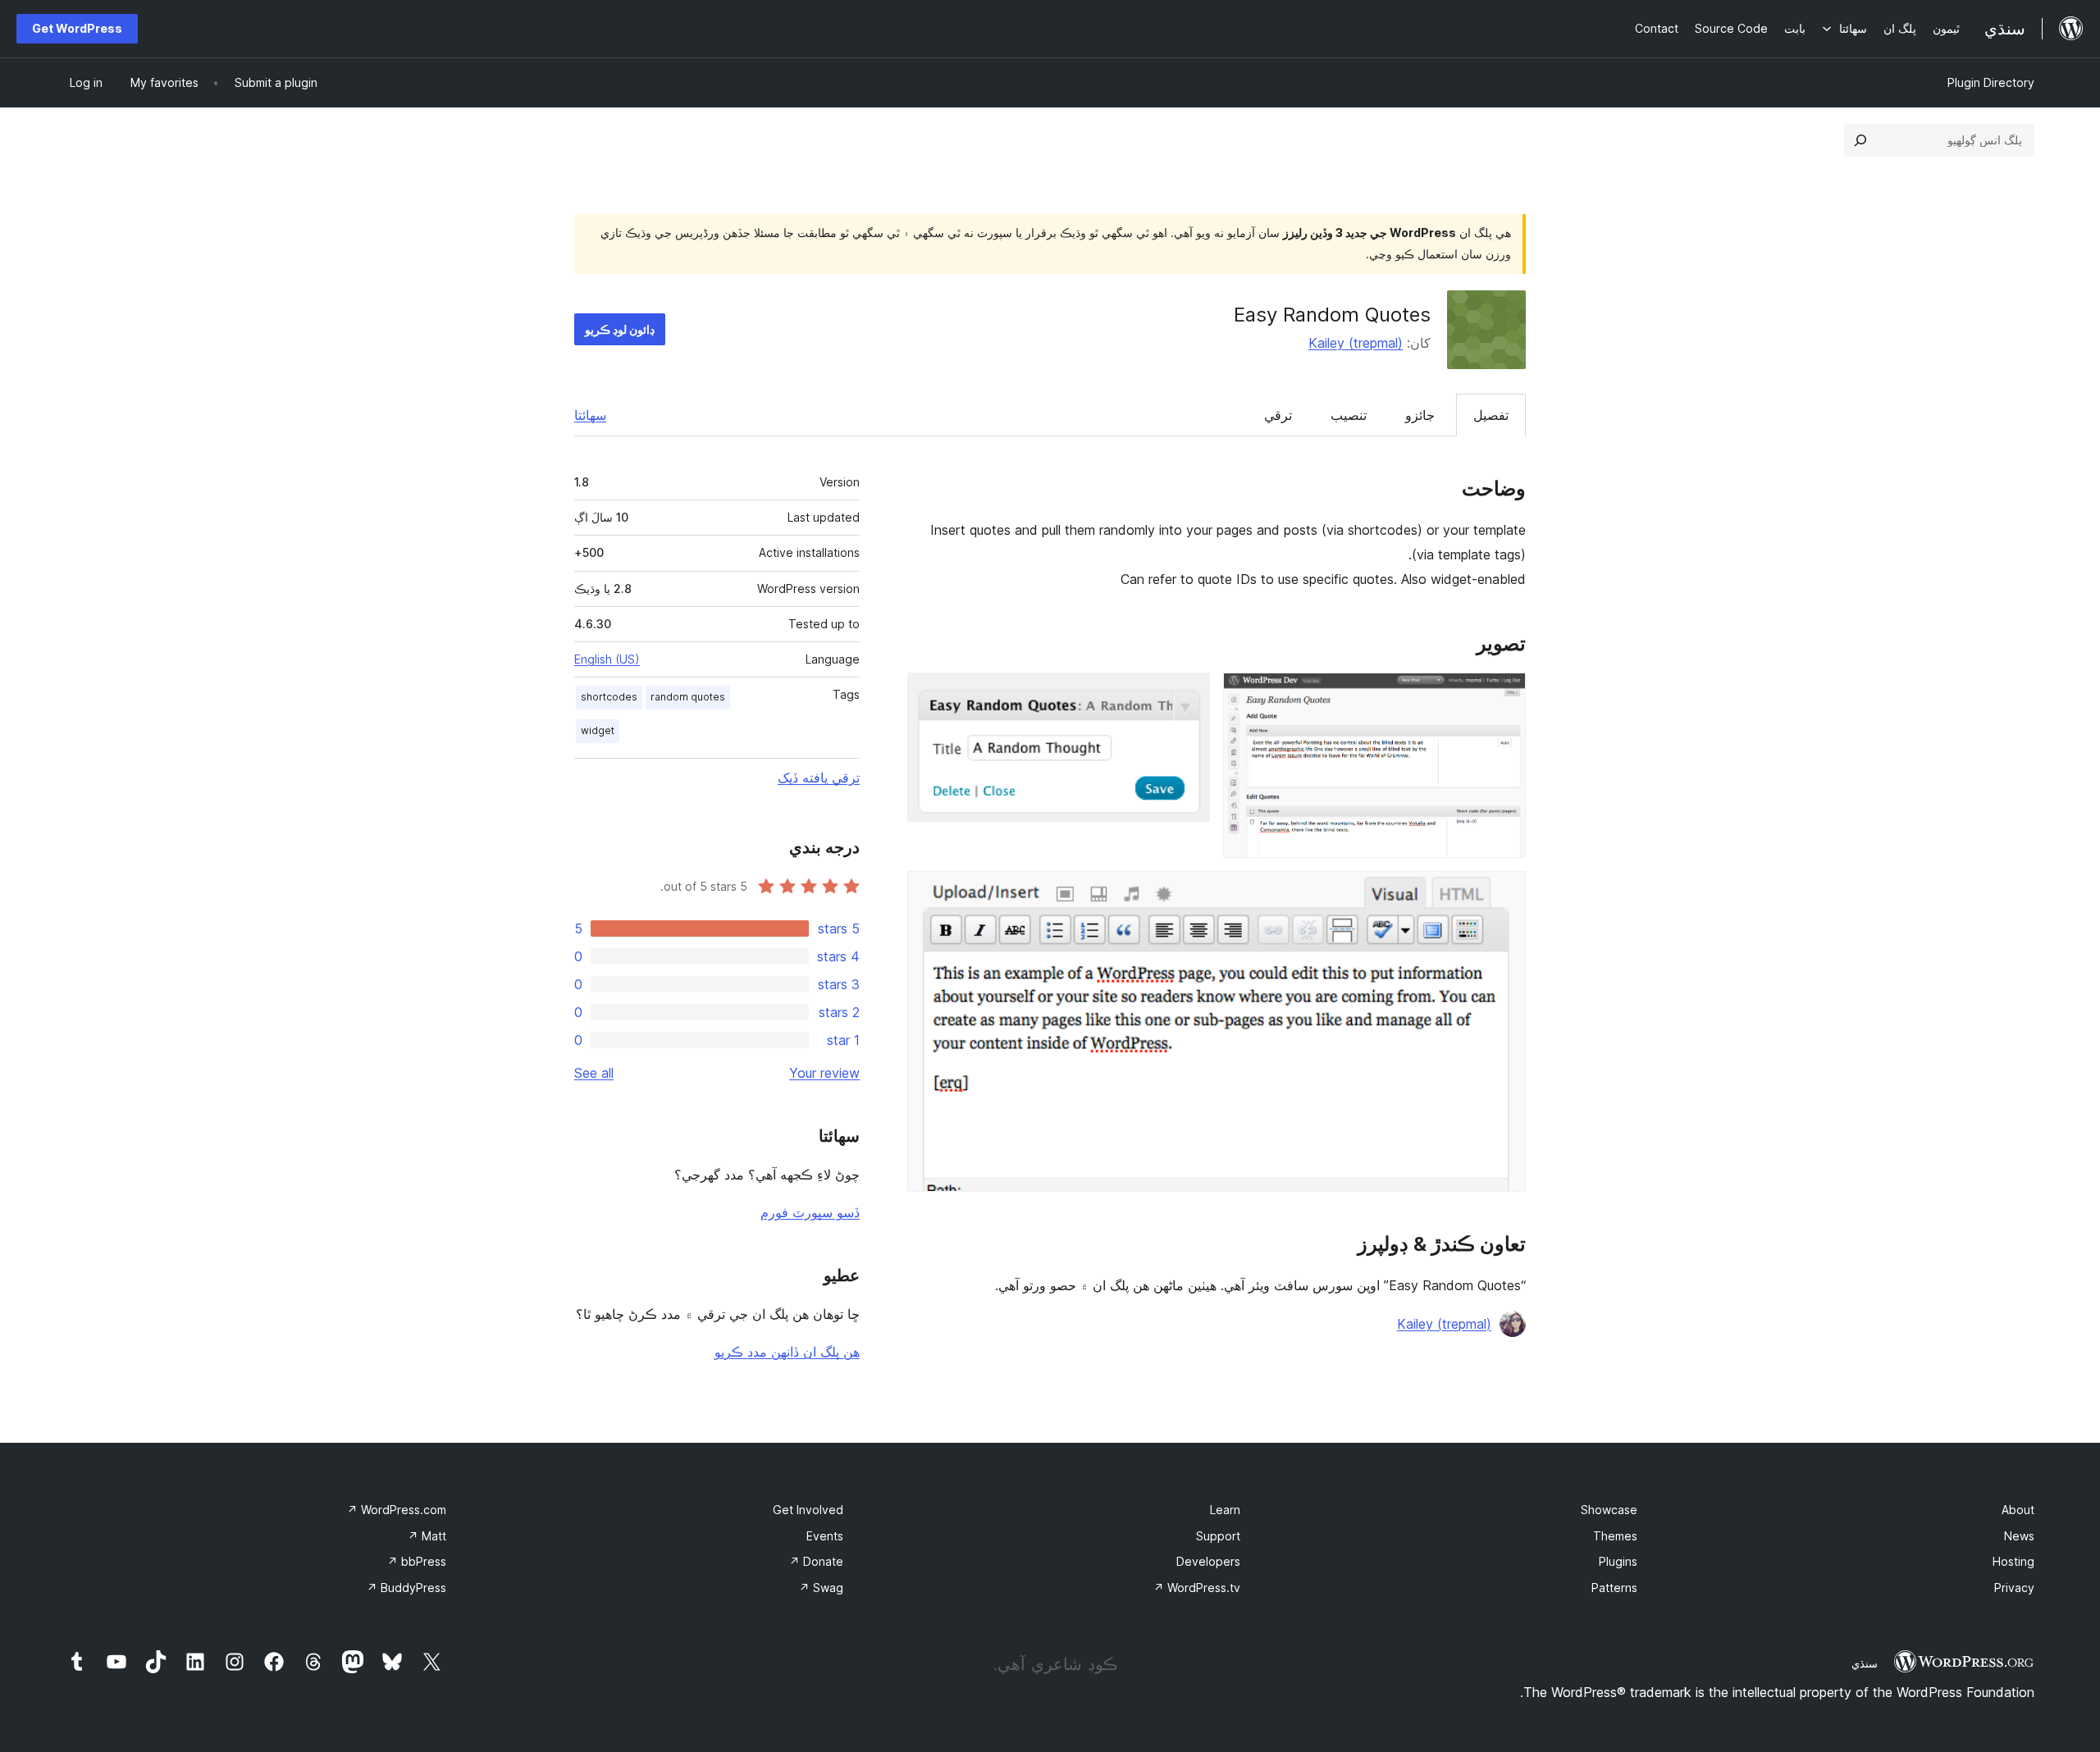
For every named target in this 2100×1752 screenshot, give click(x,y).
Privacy (2014, 1588)
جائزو (1420, 415)
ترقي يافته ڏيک (819, 778)
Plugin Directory (1991, 82)
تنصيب (1349, 415)
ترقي (1278, 415)
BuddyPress (406, 1588)
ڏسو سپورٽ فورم (810, 1212)
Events (825, 1536)
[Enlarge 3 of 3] (1504, 893)
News (2019, 1536)
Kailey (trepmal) (1356, 343)
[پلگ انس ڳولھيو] (1860, 140)
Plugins (1618, 1561)
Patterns (1614, 1588)
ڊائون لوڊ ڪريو (620, 329)
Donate (816, 1561)
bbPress (417, 1561)
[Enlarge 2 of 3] (1188, 695)
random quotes (688, 697)
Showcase (1609, 1510)
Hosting (2013, 1561)
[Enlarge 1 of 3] (1504, 695)
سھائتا (590, 415)
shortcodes (609, 697)
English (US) (607, 659)
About (2018, 1510)
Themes (1615, 1536)
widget (598, 730)
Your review (824, 1073)
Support (1218, 1536)
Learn (1225, 1510)
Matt (427, 1536)
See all (594, 1073)
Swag (821, 1588)
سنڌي (1865, 1663)
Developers (1208, 1561)
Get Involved (808, 1510)
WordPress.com (397, 1510)
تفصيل (1491, 415)
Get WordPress (77, 28)
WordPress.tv (1197, 1588)
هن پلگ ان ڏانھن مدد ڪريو (787, 1352)
